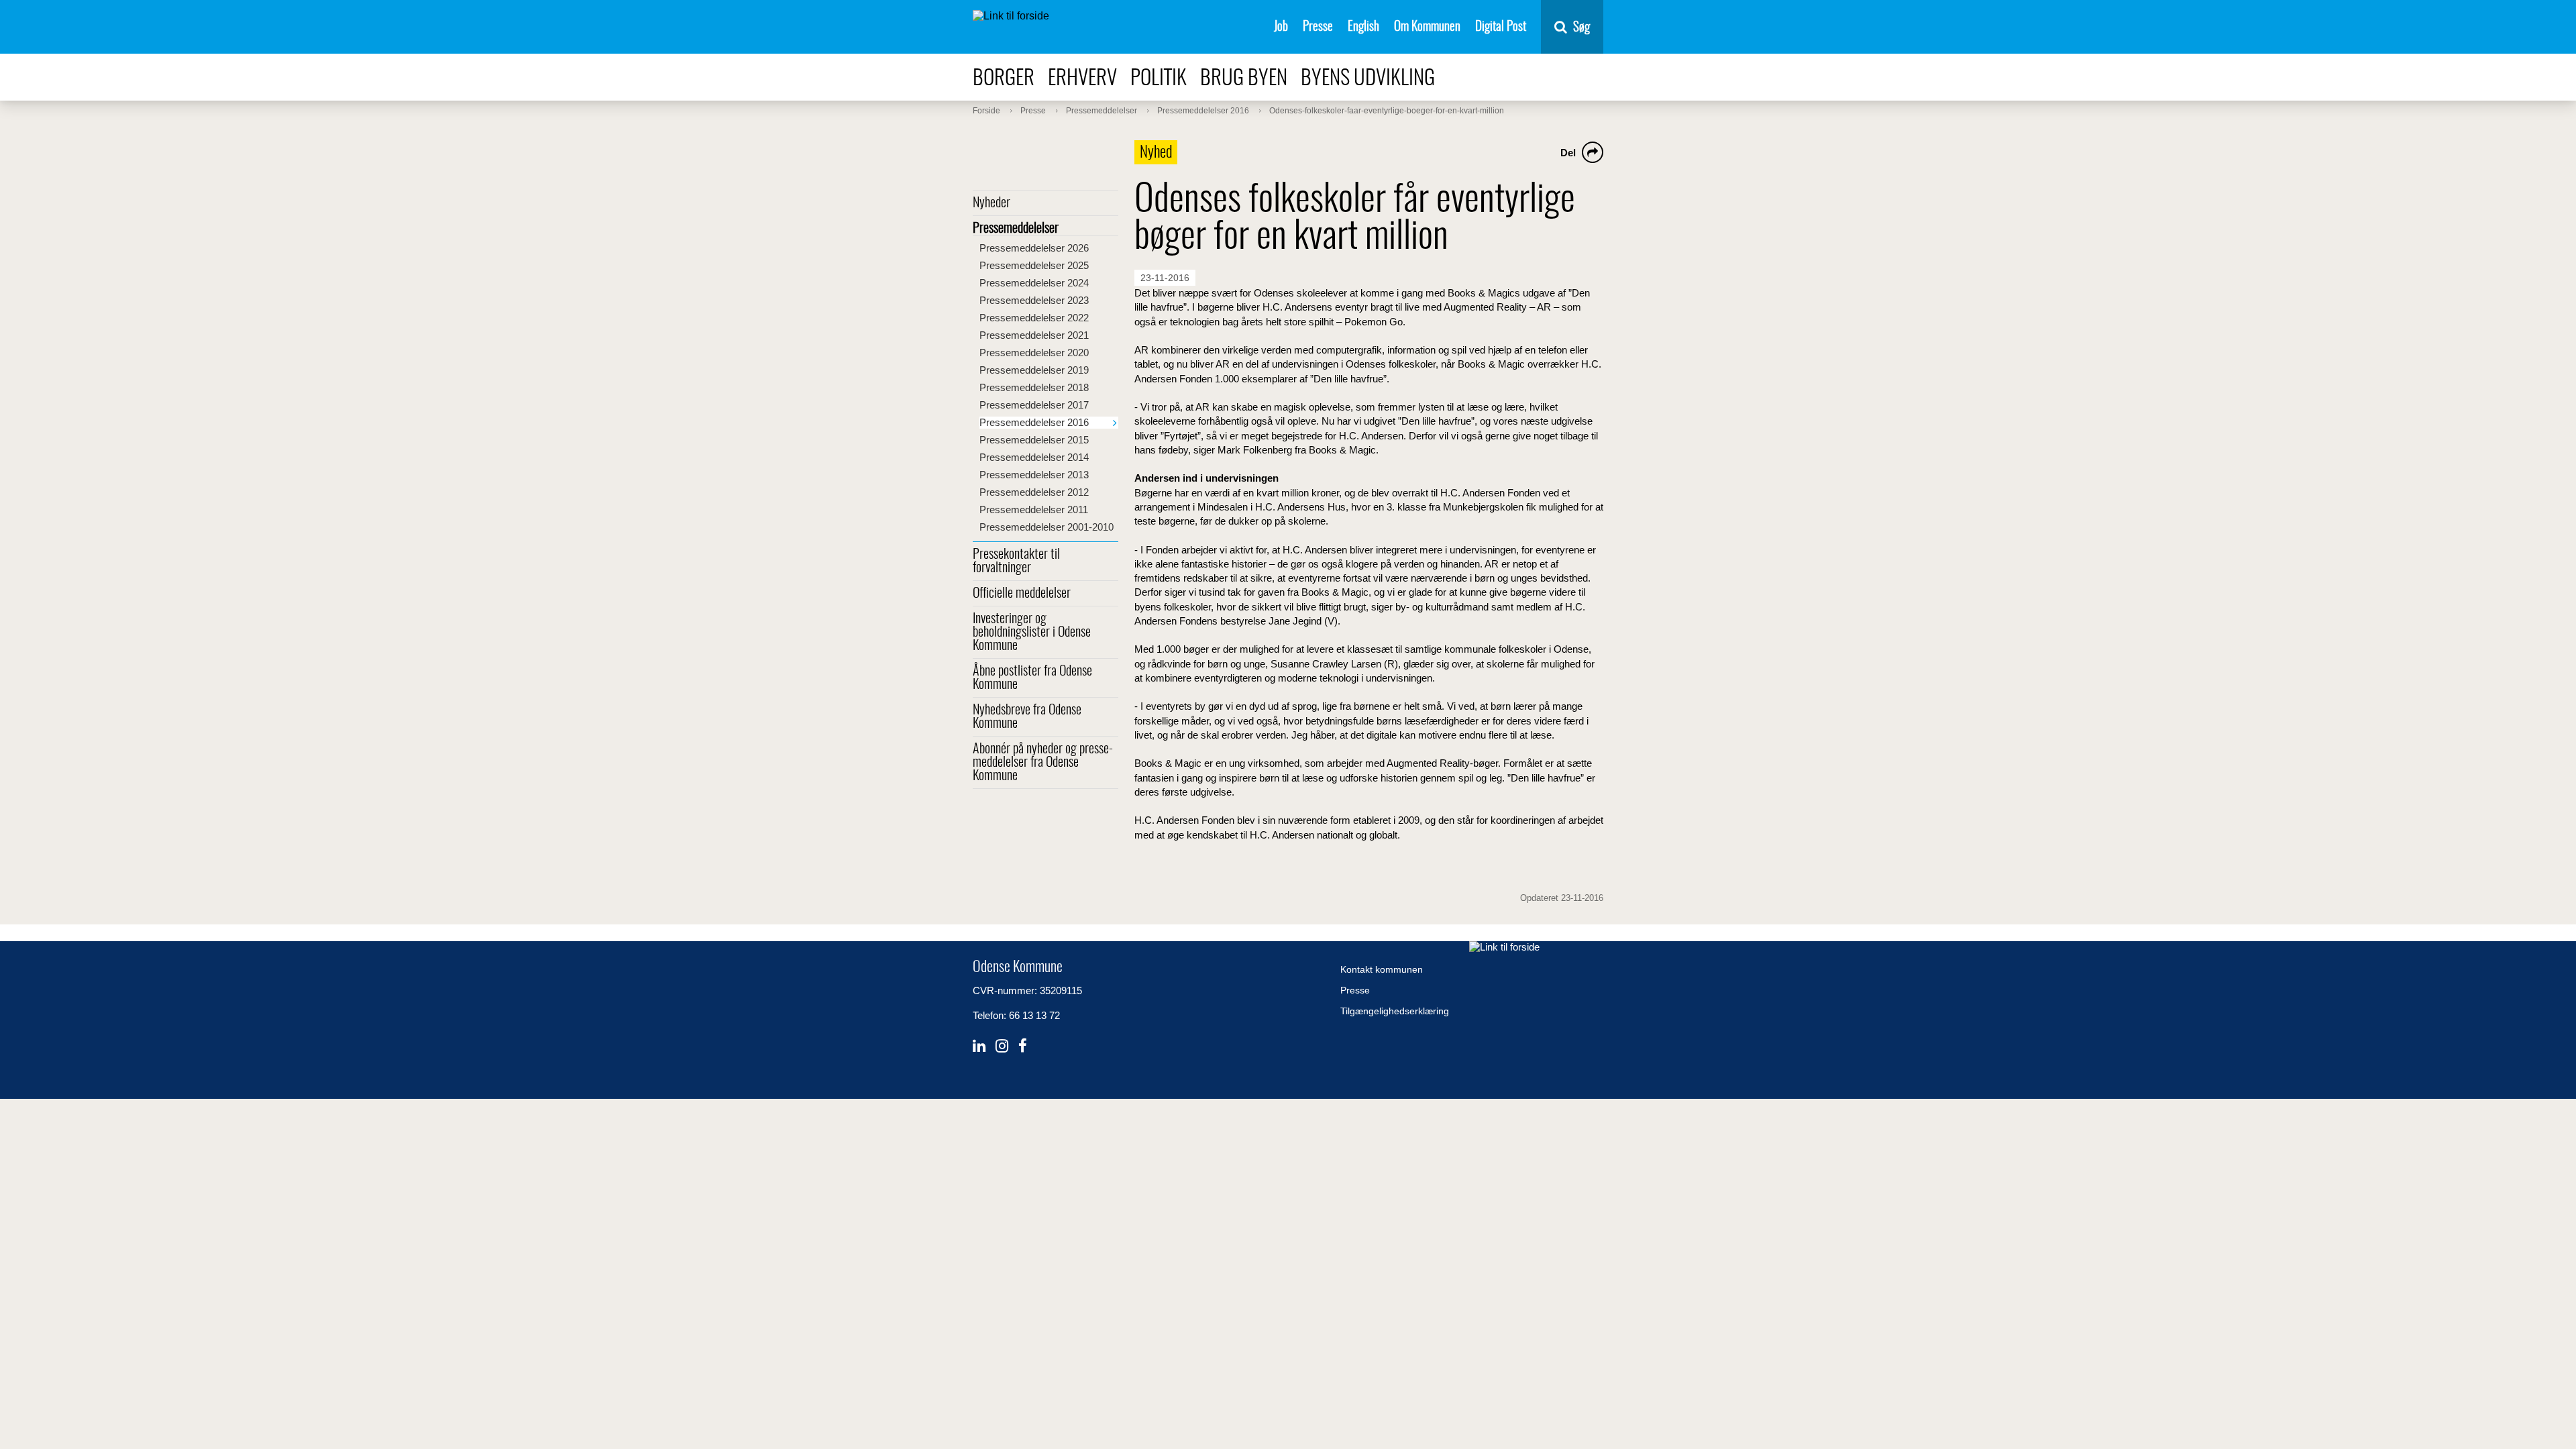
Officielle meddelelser (1022, 594)
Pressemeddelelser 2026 (1034, 248)
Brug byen (1244, 79)
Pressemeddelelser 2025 (1034, 265)
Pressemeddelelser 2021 (1034, 335)
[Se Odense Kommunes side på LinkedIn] (979, 1046)
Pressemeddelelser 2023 (1034, 300)
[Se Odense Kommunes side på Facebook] (1023, 1046)
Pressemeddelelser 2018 (1034, 387)
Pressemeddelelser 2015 (1034, 440)
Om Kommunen (1427, 27)
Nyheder (991, 203)
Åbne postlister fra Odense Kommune (1032, 678)
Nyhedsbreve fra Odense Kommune (1027, 717)
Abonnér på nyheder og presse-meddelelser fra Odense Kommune (1043, 763)
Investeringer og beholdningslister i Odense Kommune (1032, 633)
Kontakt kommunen (1382, 969)
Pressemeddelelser (1016, 229)
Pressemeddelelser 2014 (1034, 457)
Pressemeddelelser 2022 (1034, 318)
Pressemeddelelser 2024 (1034, 283)
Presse (1318, 27)
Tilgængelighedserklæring (1395, 1011)
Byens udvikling (1368, 79)
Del (1568, 153)
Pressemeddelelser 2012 (1034, 492)
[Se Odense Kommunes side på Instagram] (1002, 1046)
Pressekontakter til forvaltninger (1016, 561)
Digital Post (1501, 27)
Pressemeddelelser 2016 (1034, 422)
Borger (1004, 79)
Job (1281, 27)
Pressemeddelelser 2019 (1034, 370)
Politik (1159, 79)
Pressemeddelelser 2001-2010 (1046, 527)
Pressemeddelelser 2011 (1034, 509)
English (1363, 27)
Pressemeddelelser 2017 (1034, 405)
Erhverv (1082, 79)
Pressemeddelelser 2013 (1034, 475)
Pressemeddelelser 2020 (1034, 353)
